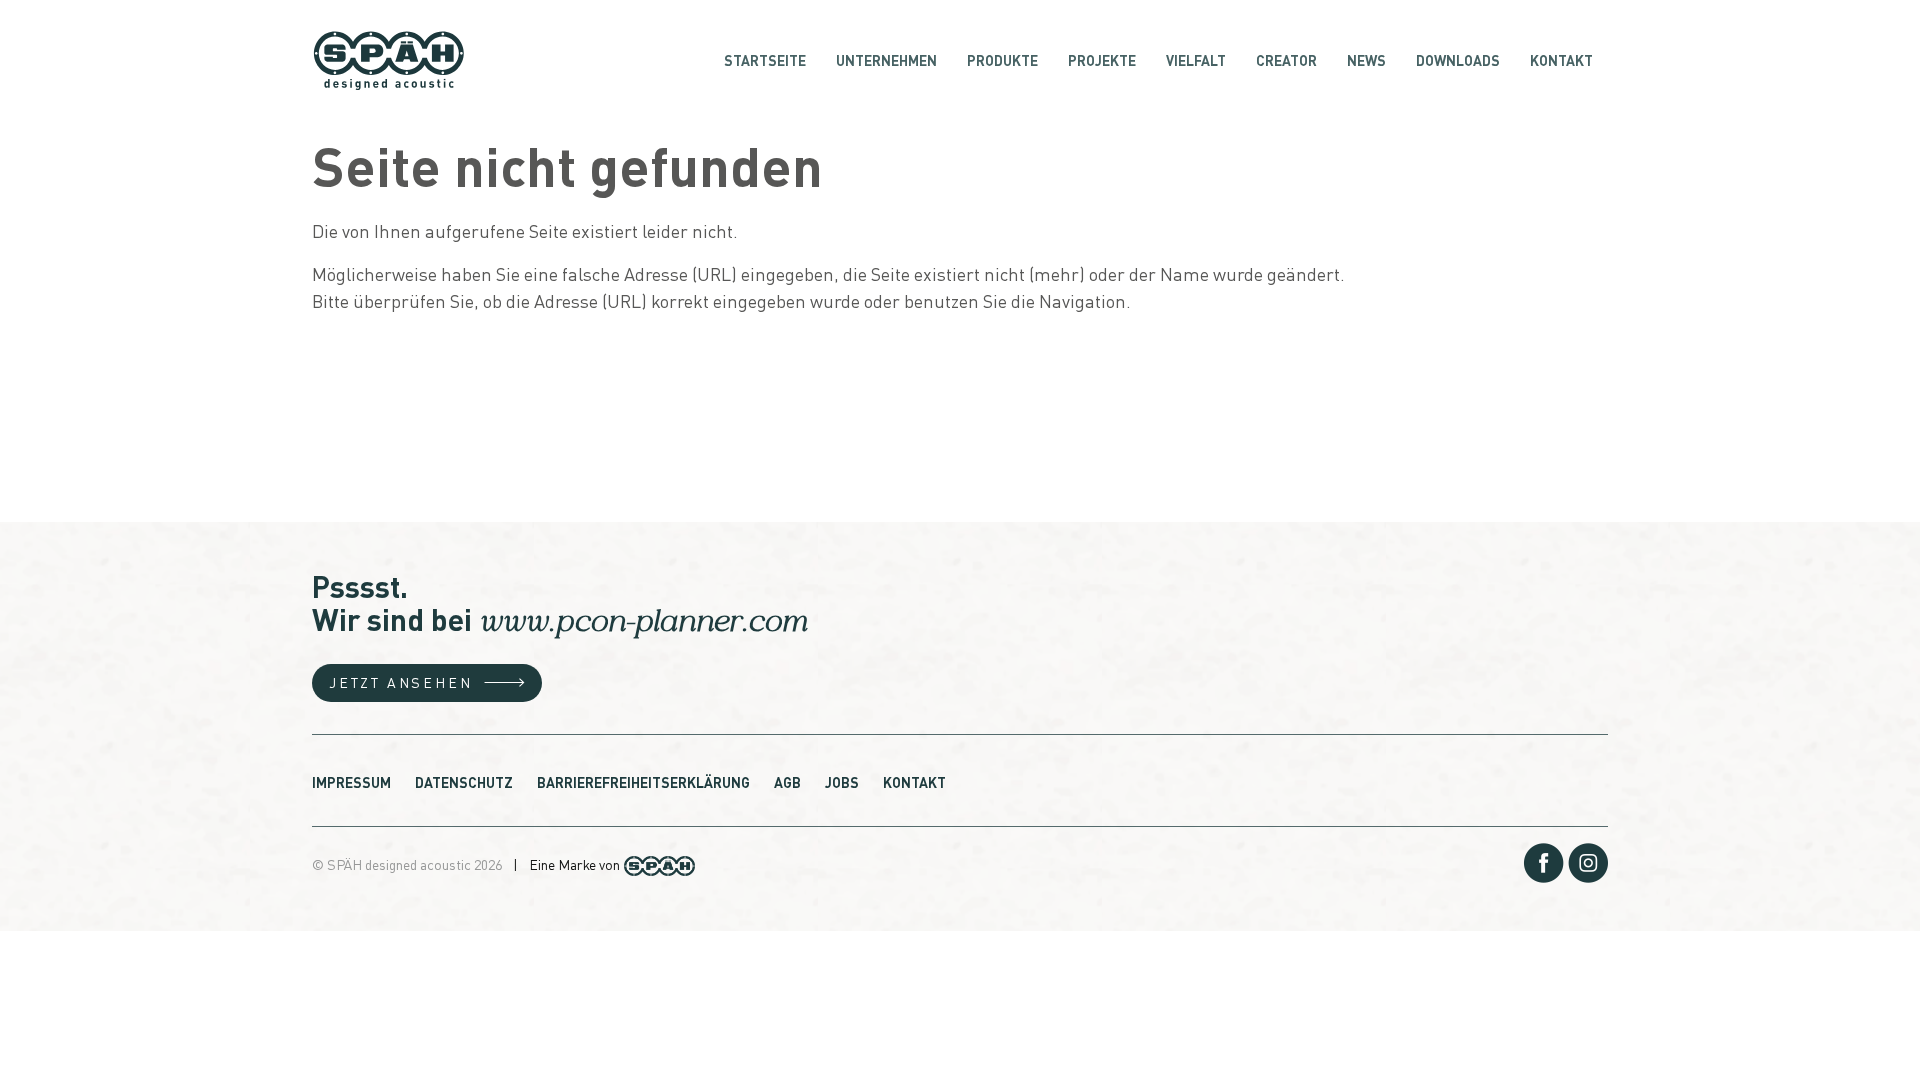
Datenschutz (464, 782)
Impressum (351, 782)
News (1366, 60)
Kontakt (1561, 60)
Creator (1286, 60)
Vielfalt (1196, 60)
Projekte (1102, 60)
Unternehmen (886, 60)
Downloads (1458, 60)
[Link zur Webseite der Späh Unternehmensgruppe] (659, 862)
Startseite (765, 60)
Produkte (1002, 60)
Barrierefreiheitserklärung (643, 782)
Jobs (842, 782)
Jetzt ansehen (400, 682)
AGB (787, 782)
